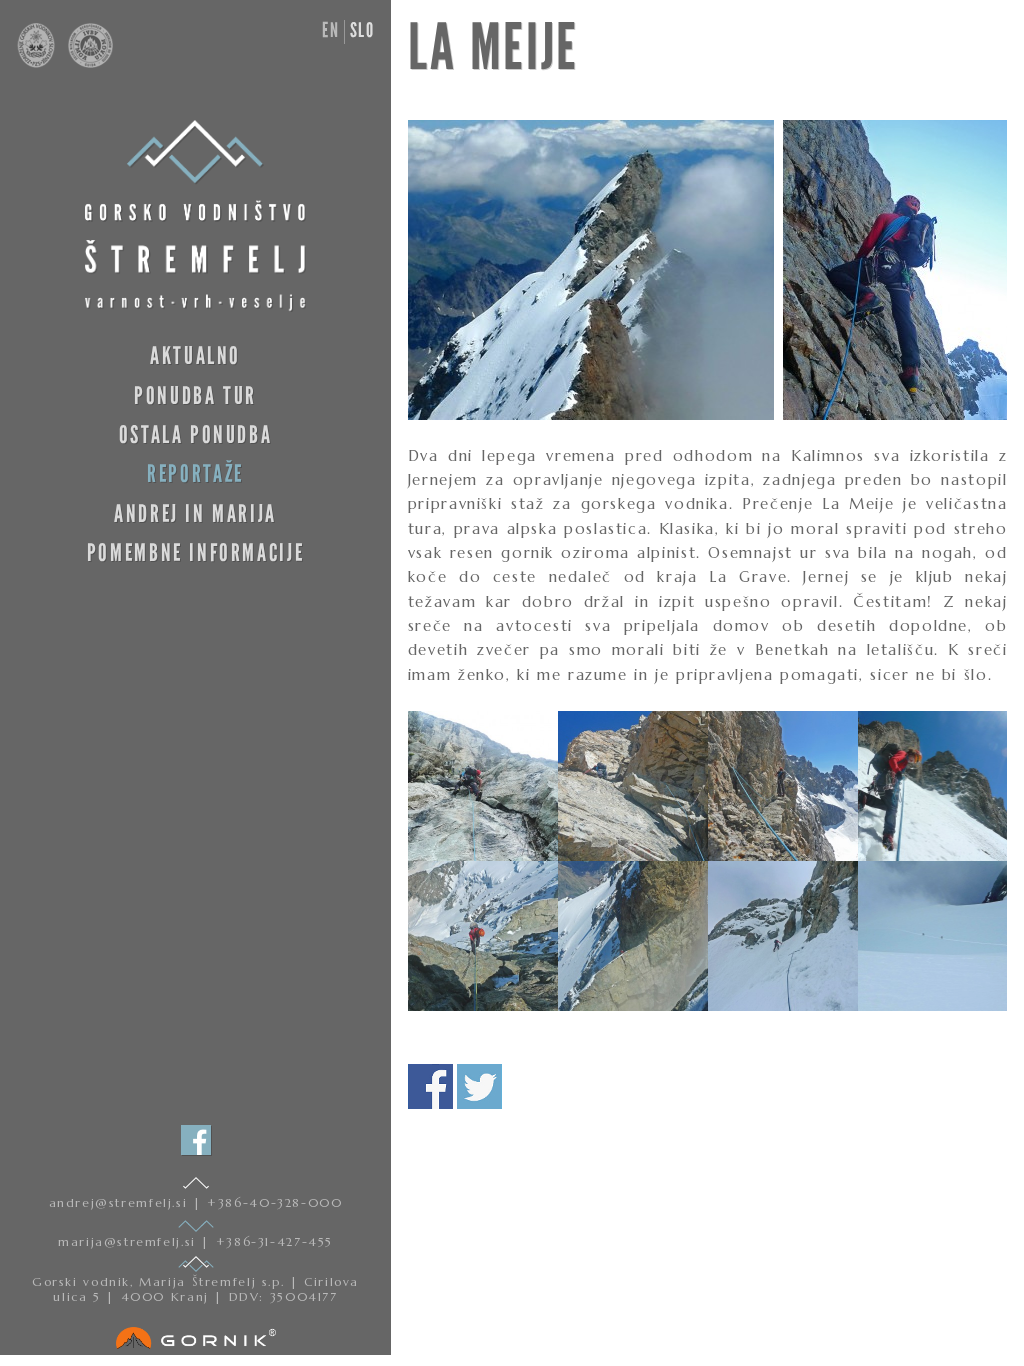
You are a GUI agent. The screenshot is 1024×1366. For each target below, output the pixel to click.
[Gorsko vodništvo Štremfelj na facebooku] (196, 1140)
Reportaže (195, 473)
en (330, 30)
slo (362, 30)
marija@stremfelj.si (129, 1241)
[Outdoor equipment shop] (196, 1334)
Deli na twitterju (479, 1086)
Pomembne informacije (195, 552)
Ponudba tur (195, 395)
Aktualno (195, 355)
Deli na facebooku (430, 1086)
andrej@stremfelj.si (121, 1202)
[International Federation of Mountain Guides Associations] (85, 63)
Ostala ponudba (196, 434)
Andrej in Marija (195, 513)
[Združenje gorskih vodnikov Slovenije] (38, 63)
